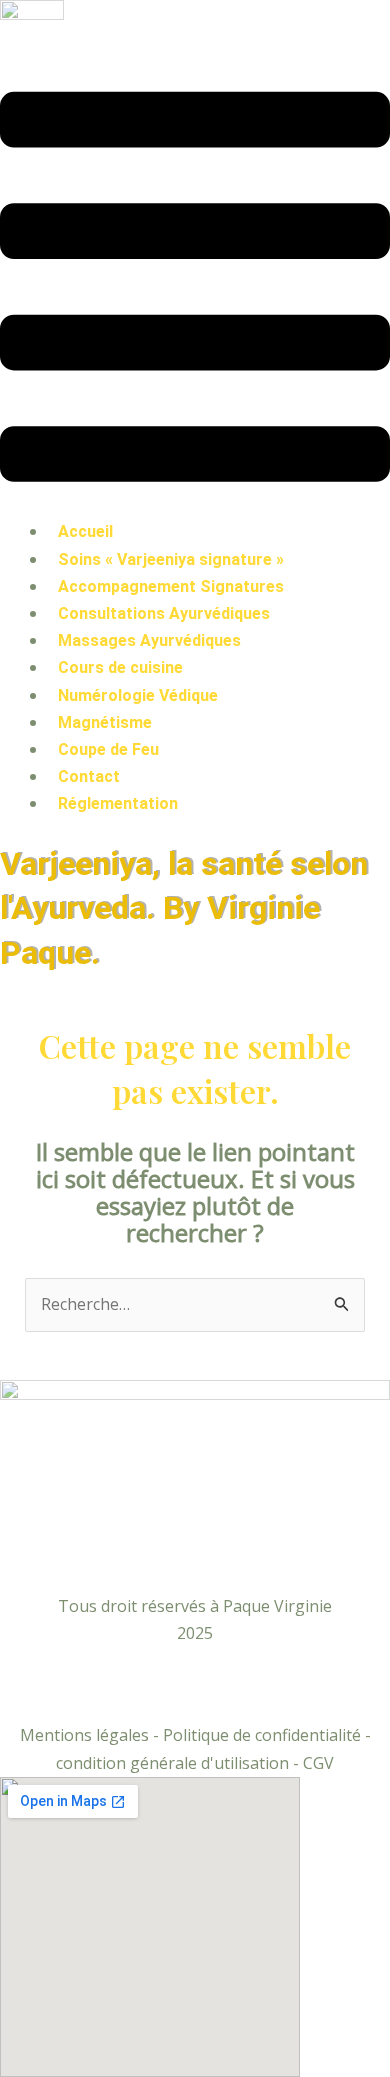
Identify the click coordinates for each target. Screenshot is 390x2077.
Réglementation (118, 803)
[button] (195, 291)
